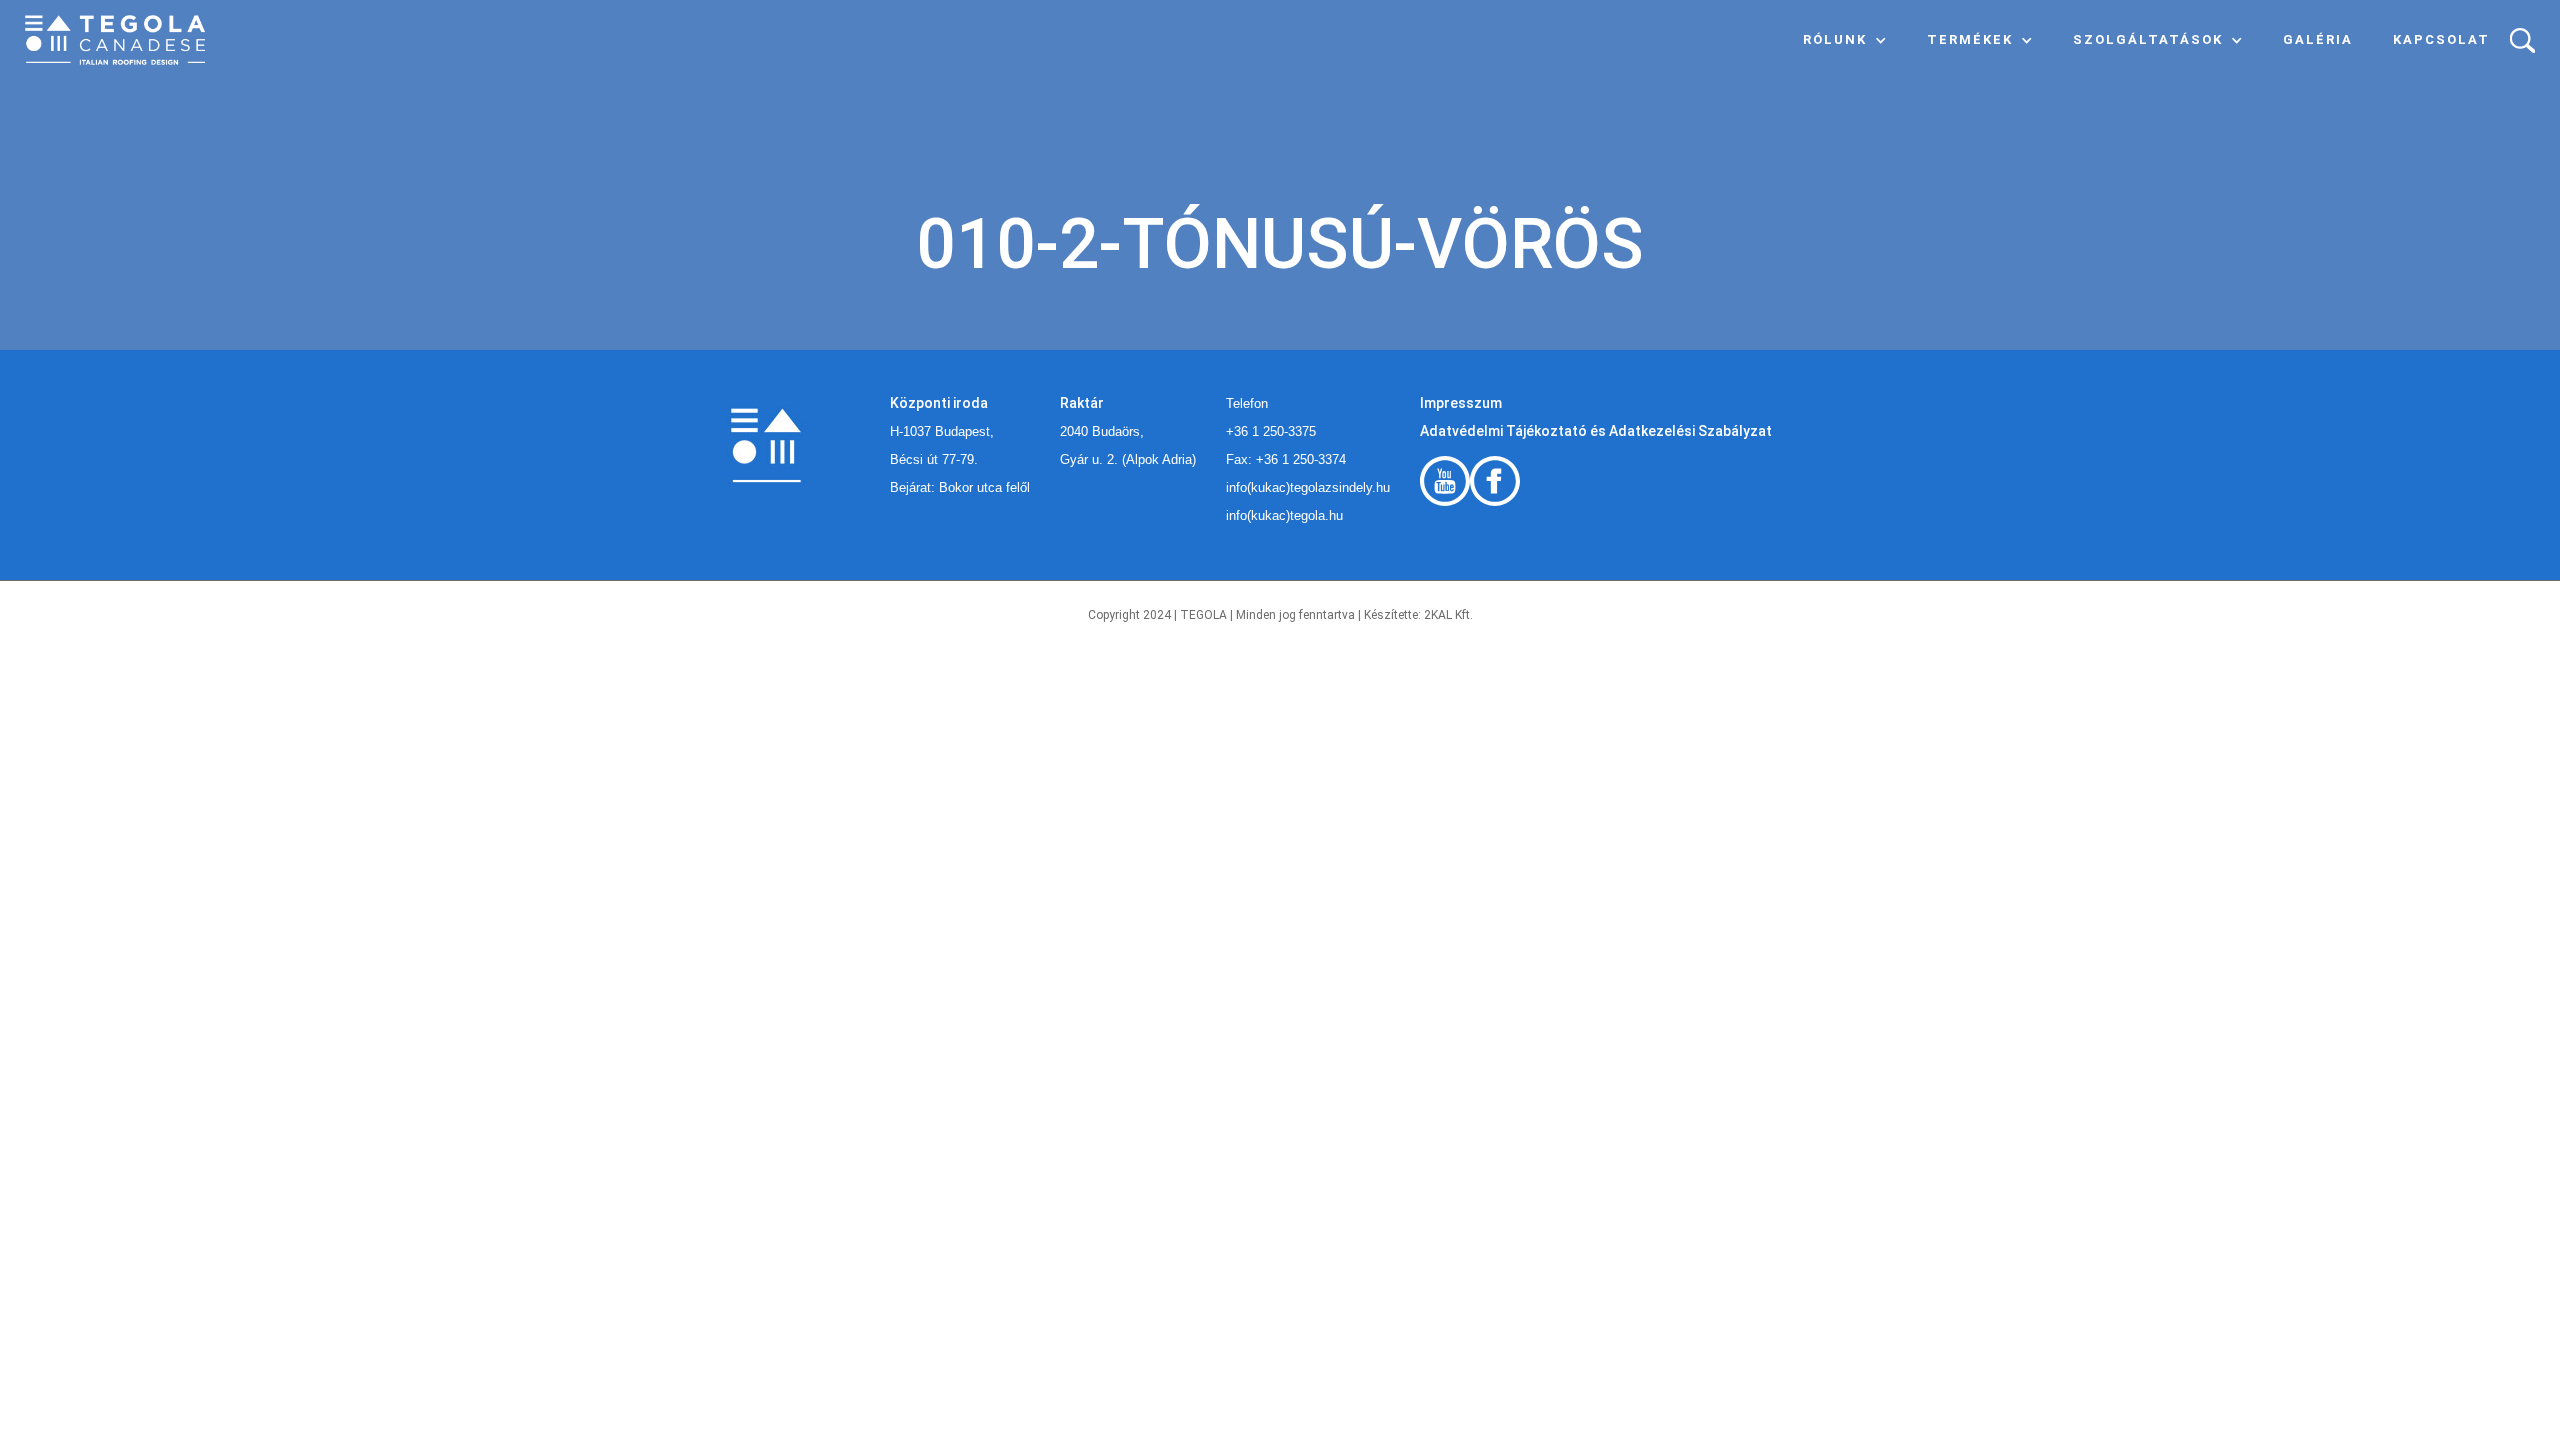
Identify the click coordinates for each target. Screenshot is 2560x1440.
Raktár (1082, 403)
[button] (1845, 40)
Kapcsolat (2441, 39)
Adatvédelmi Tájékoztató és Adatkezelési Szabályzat (1596, 431)
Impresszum (1461, 403)
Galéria (2318, 39)
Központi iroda (939, 403)
